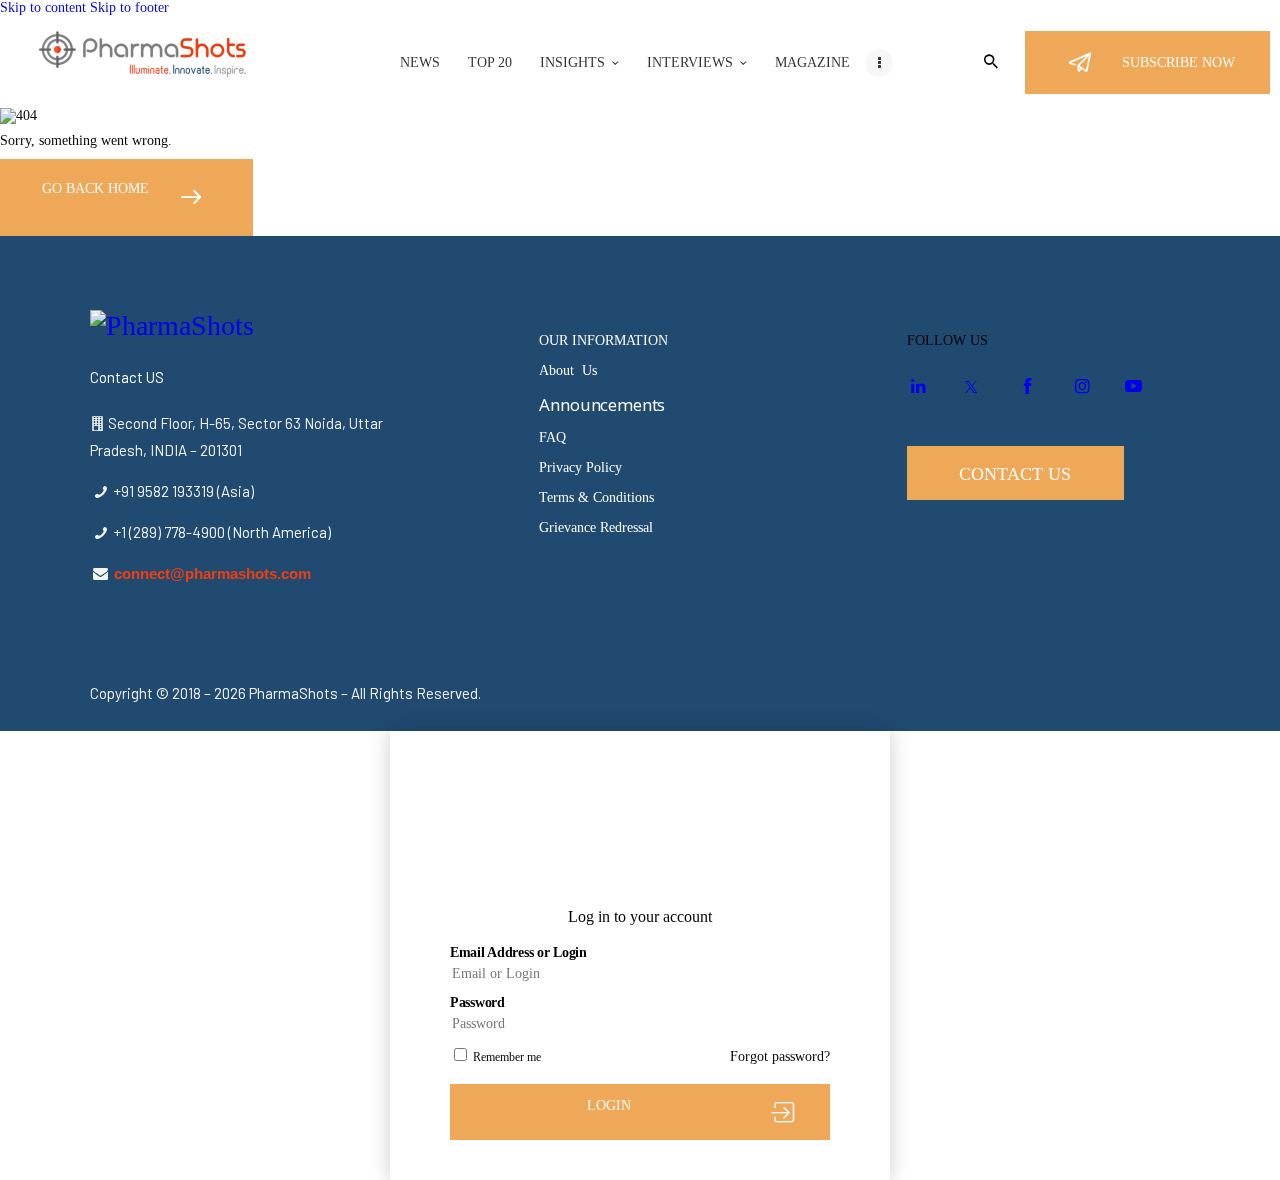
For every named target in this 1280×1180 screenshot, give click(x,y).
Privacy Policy (580, 467)
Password (477, 1002)
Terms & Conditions (596, 497)
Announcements (602, 404)
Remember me (507, 1057)
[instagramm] (1079, 387)
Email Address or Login (518, 952)
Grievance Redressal (596, 527)
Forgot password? (780, 1056)
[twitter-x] (969, 387)
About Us (568, 370)
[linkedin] (915, 387)
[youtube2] (1133, 387)
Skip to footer (129, 7)
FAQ (552, 437)
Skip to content (43, 7)
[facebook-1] (1024, 387)
